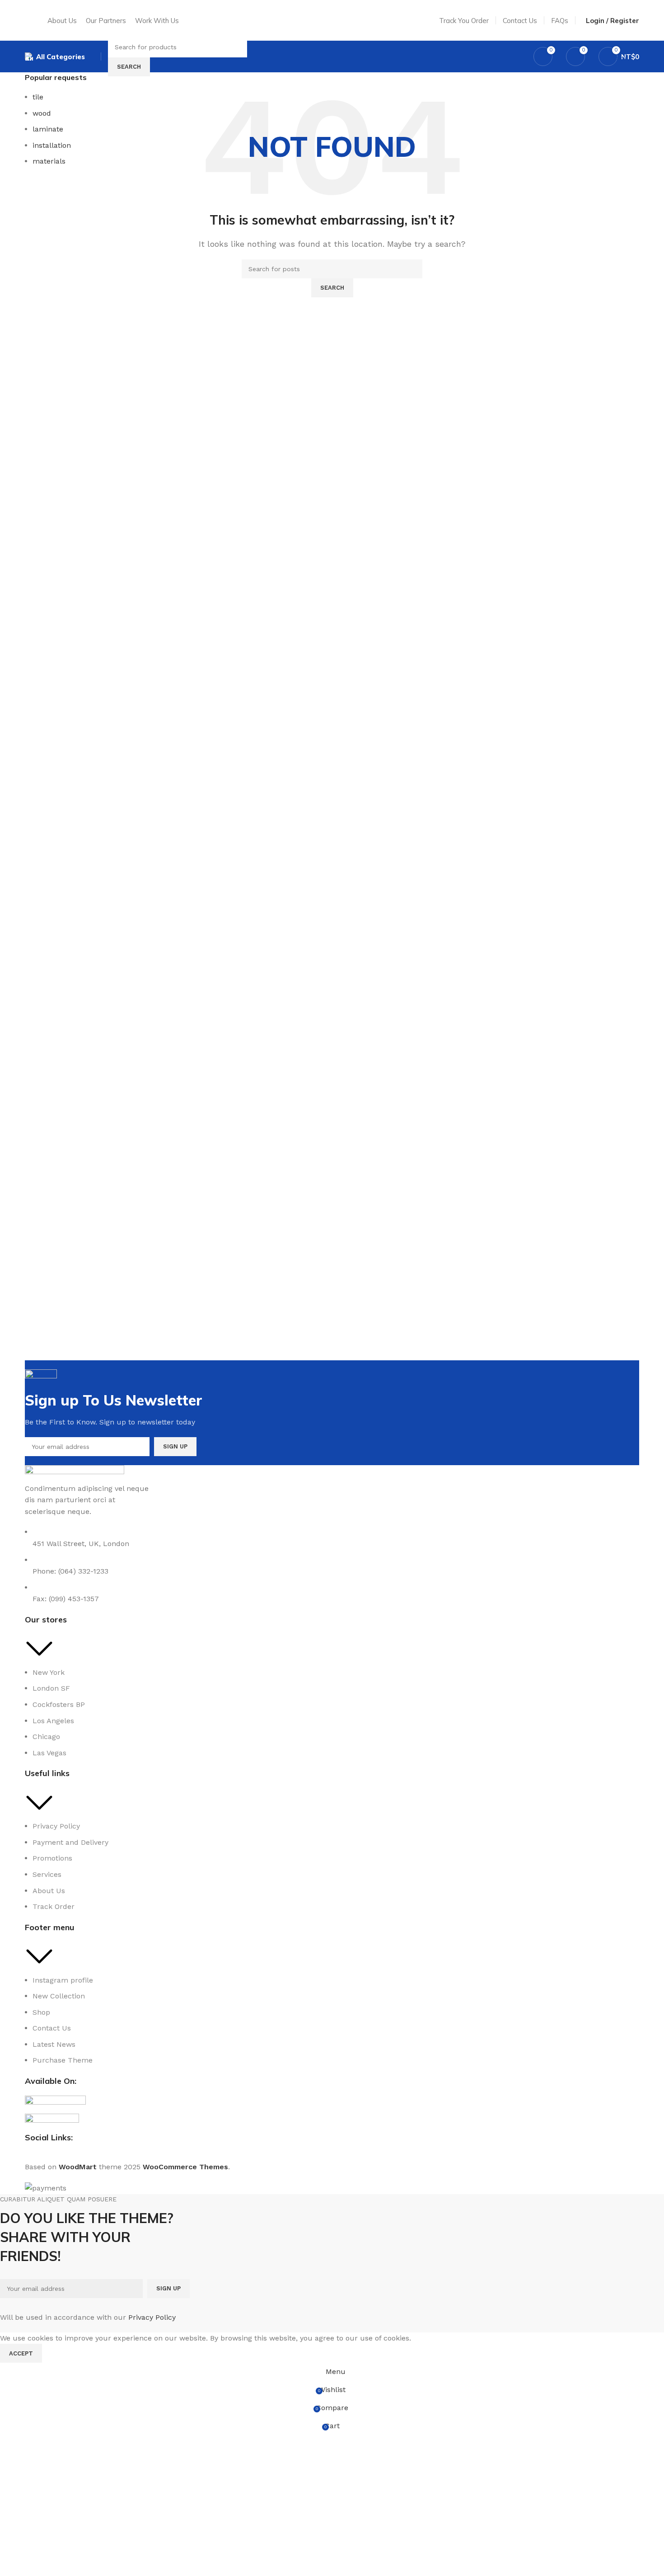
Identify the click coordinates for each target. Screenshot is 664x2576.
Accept (21, 2353)
